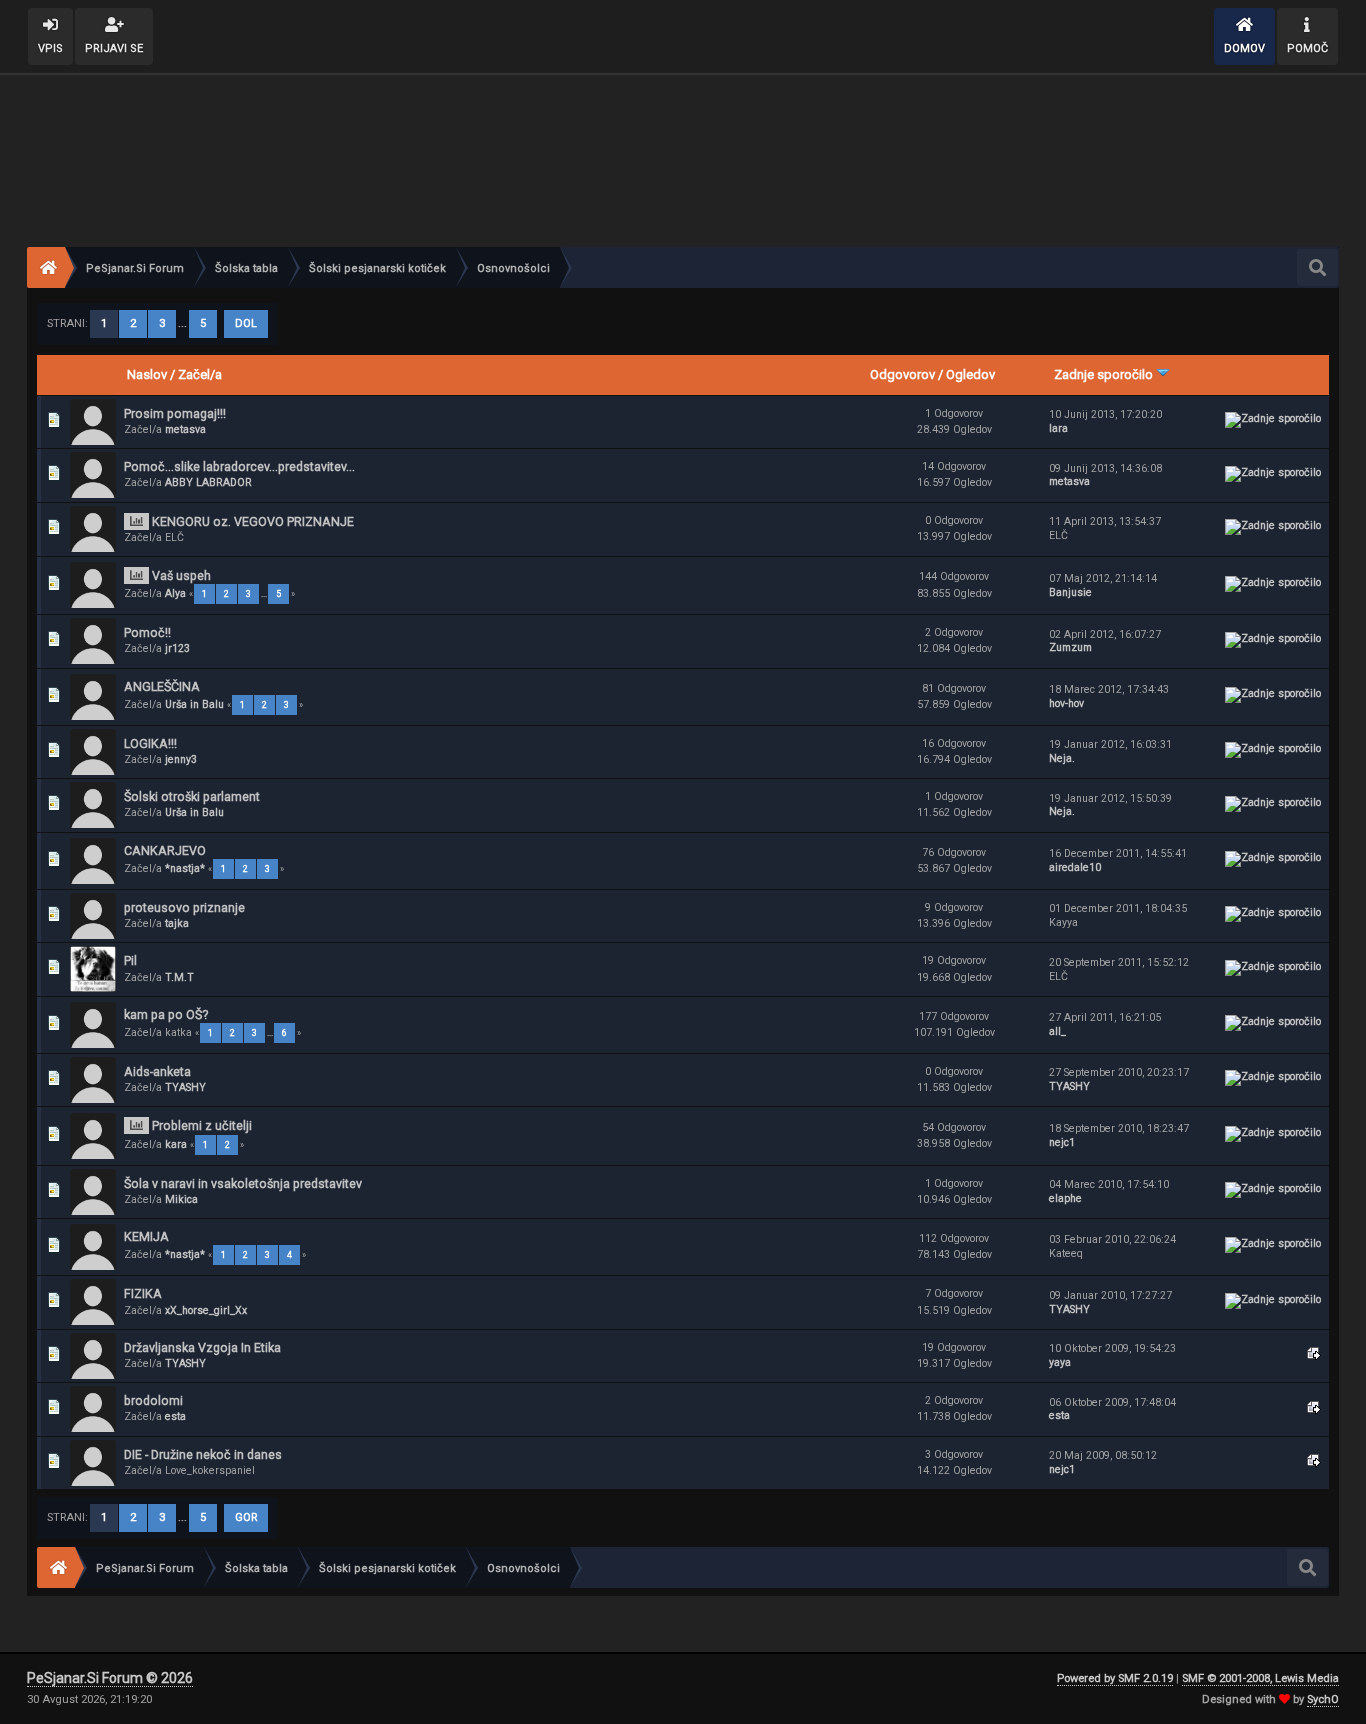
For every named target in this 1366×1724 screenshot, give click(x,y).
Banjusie (1070, 592)
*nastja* (185, 868)
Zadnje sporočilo (1105, 374)
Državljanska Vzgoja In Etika (202, 1347)
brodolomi (153, 1400)
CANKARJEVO (165, 850)
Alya (175, 593)
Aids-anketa (157, 1071)
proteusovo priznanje (184, 907)
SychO (1323, 1699)
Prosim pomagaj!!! (175, 413)
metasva (185, 429)
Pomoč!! (147, 632)
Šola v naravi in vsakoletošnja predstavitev (243, 1183)
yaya (1060, 1362)
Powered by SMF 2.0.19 (1115, 1678)
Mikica (181, 1199)
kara (176, 1144)
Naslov (147, 374)
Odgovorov (902, 374)
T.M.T (179, 977)
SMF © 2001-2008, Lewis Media (1260, 1678)
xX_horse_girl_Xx (206, 1310)
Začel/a (200, 374)
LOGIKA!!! (150, 743)
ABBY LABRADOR (208, 482)
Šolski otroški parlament (192, 796)
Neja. (1062, 758)
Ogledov (970, 374)
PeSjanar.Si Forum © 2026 (110, 1678)
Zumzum (1070, 647)
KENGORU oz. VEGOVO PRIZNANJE (253, 521)
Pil (130, 960)
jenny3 (181, 759)
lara (1058, 428)
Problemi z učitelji (202, 1125)
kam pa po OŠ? (166, 1014)
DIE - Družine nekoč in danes (203, 1454)
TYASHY (185, 1087)
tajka (177, 923)
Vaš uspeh (181, 575)
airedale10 (1075, 867)
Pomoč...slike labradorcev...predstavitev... (239, 466)
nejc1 (1062, 1142)
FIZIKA (143, 1293)
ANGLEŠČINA (162, 686)
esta (175, 1416)
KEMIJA (146, 1236)
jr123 (177, 648)
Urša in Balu (194, 704)
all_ (1057, 1031)
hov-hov (1066, 703)
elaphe (1065, 1198)
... (184, 323)
